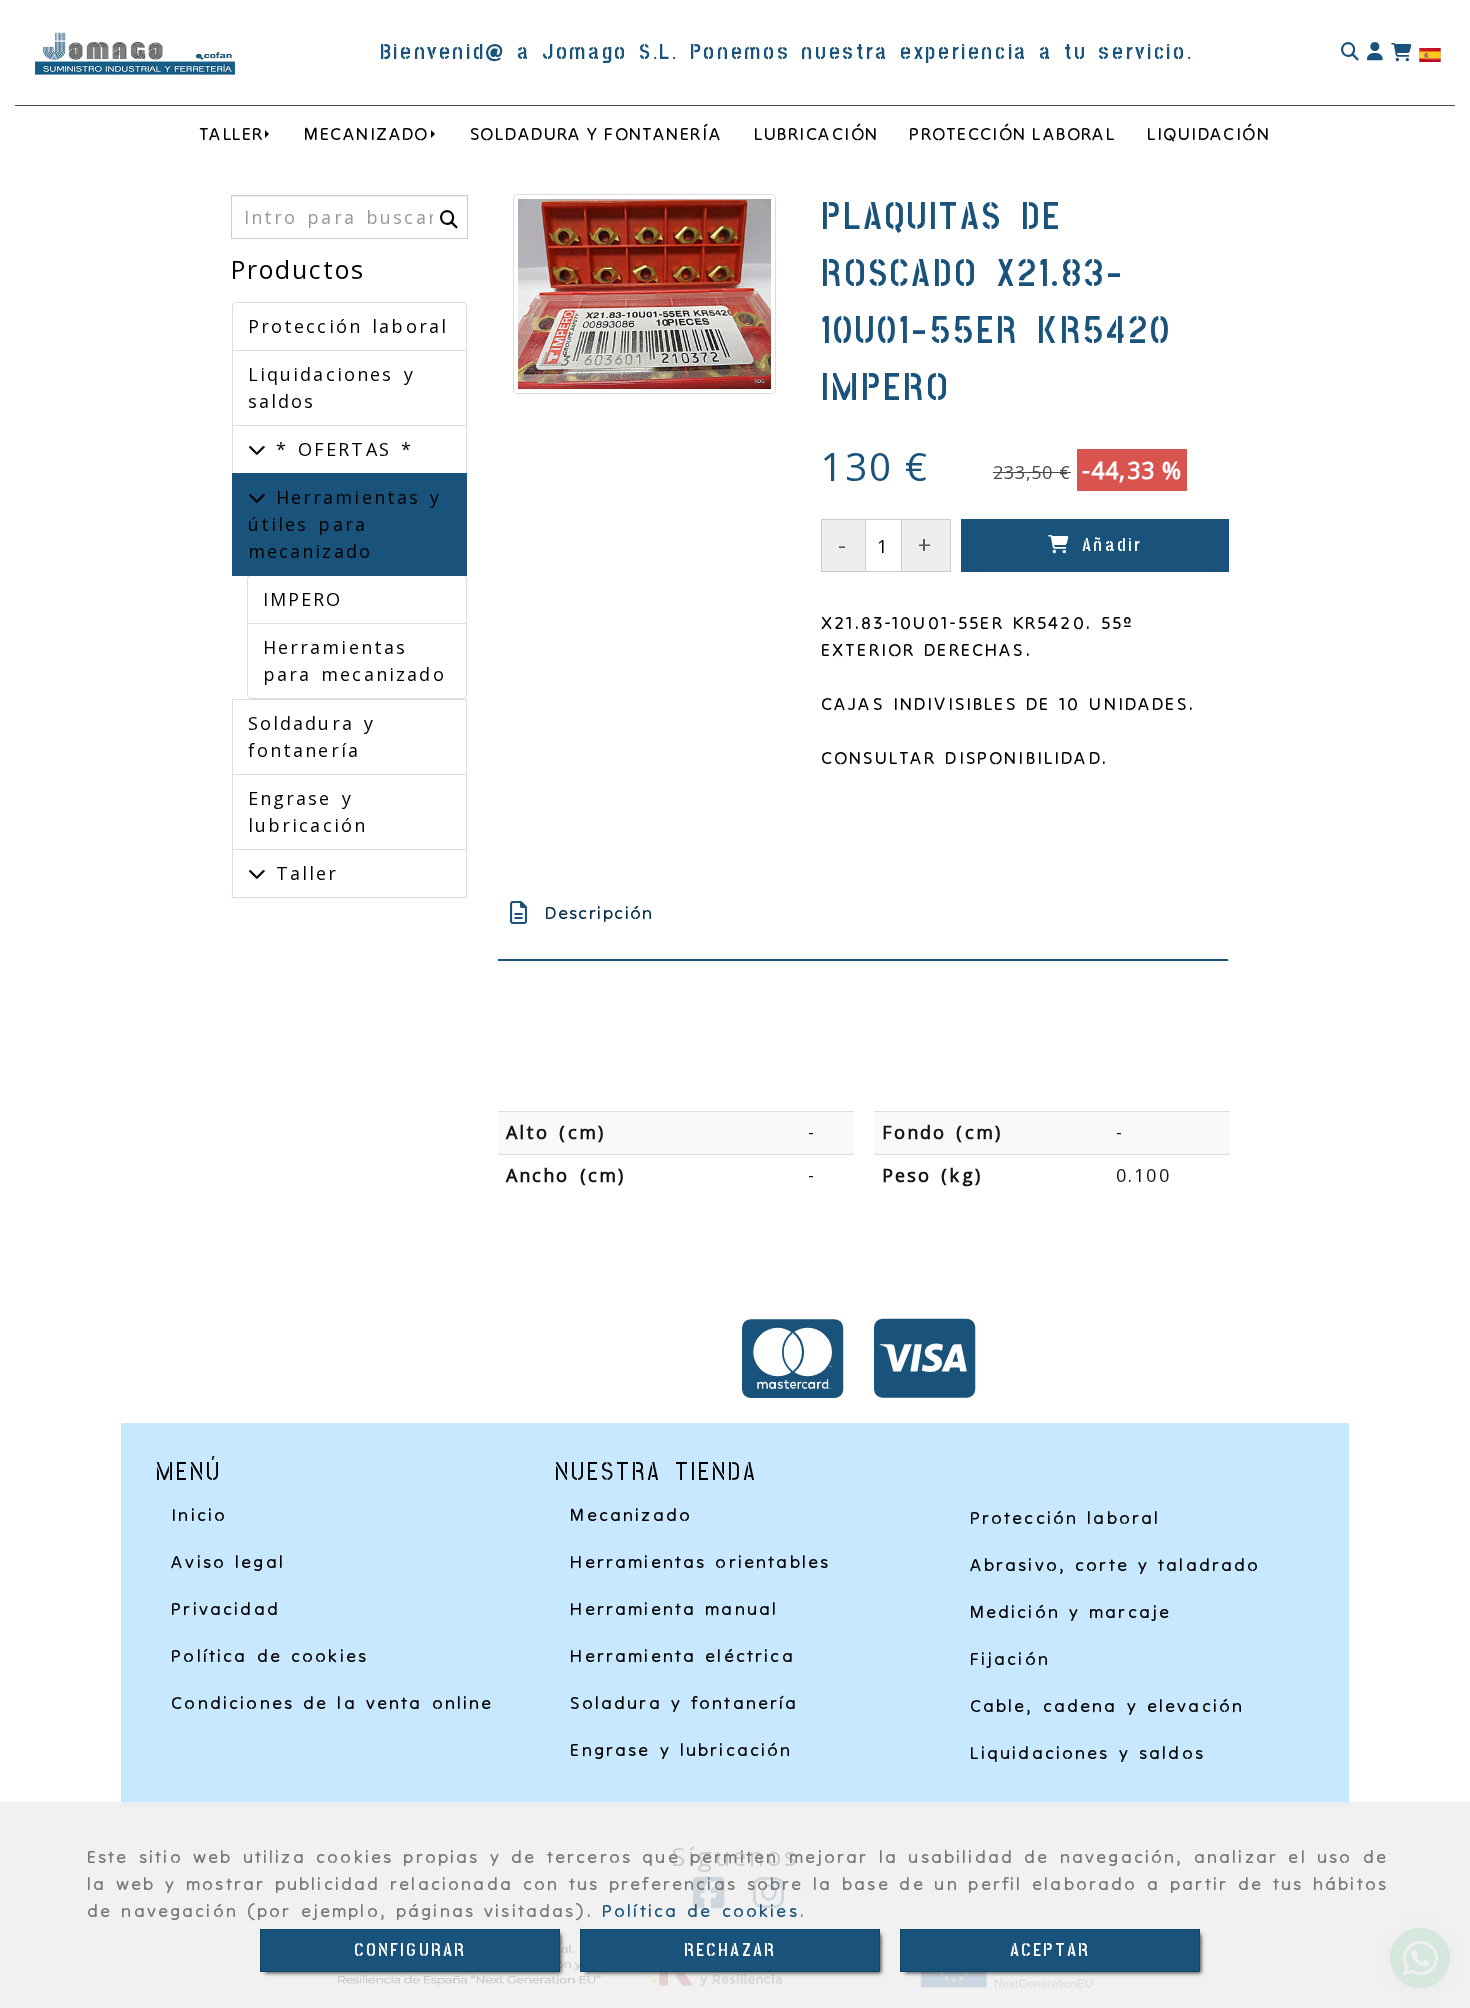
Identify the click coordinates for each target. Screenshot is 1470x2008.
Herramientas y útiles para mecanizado (345, 524)
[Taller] (257, 873)
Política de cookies (700, 1910)
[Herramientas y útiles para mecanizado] (257, 497)
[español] (1430, 53)
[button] (1375, 52)
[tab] (863, 912)
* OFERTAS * (340, 449)
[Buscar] (1350, 52)
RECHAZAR (730, 1950)
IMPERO (303, 599)
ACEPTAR (1050, 1950)
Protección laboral (348, 326)
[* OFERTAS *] (257, 449)
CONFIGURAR (410, 1950)
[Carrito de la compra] (1401, 53)
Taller (302, 873)
